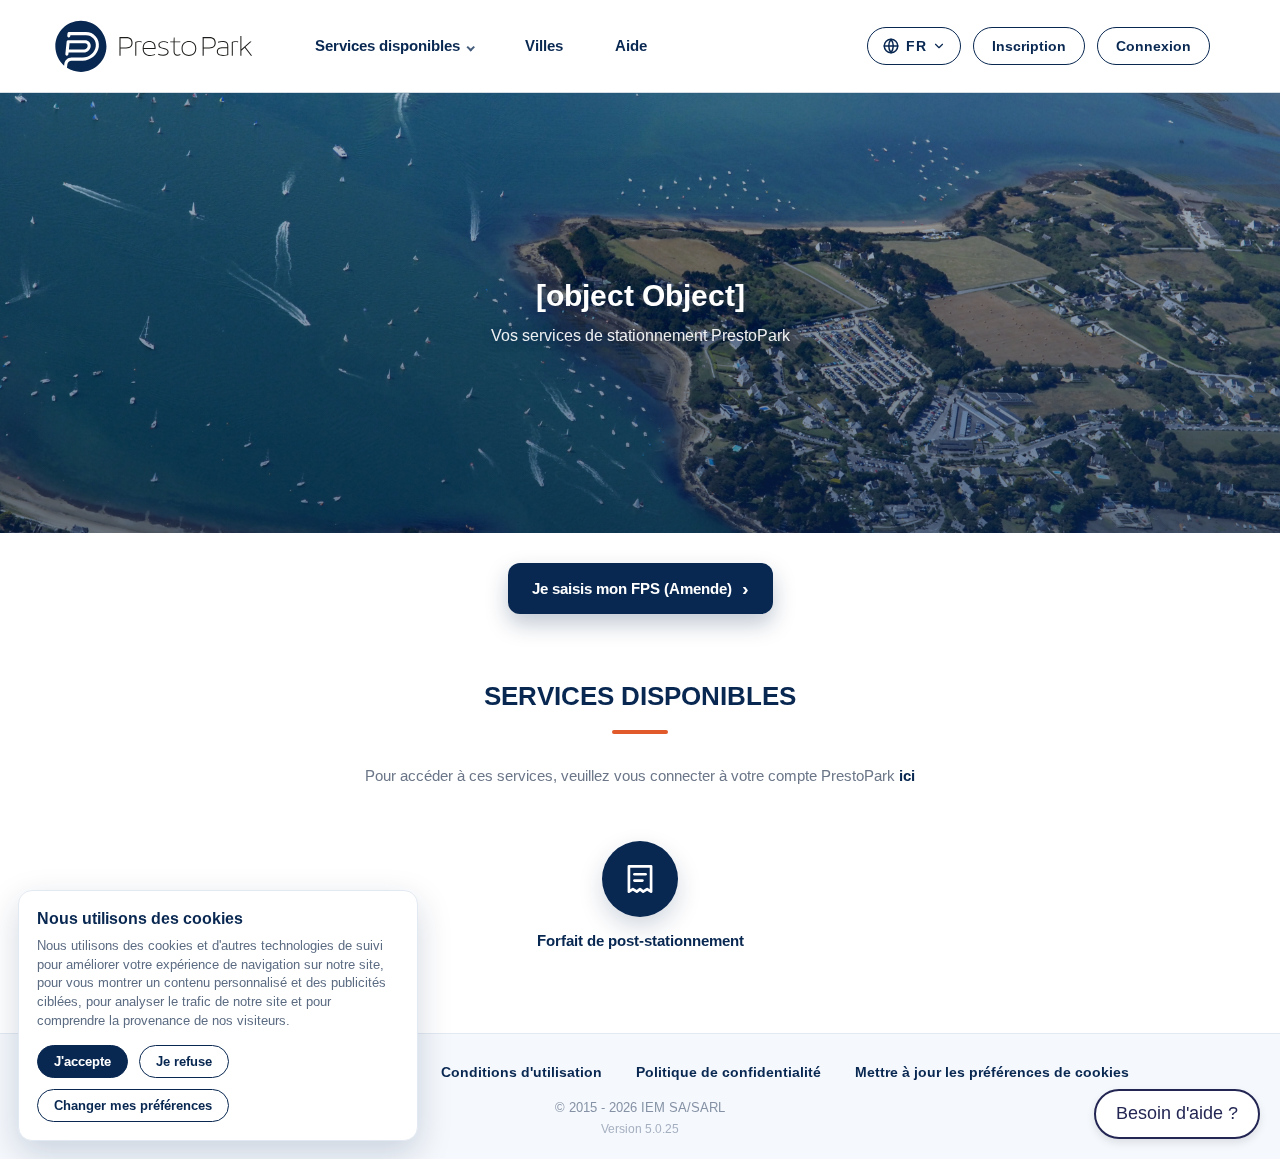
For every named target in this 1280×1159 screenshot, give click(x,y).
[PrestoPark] (154, 46)
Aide (631, 45)
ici (907, 775)
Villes (544, 45)
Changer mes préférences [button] (133, 1105)
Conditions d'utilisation (521, 1072)
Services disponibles (387, 45)
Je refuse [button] (184, 1061)
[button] (640, 588)
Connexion (1153, 46)
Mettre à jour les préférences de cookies (992, 1072)
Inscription (1029, 46)
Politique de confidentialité (728, 1072)
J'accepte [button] (82, 1061)
